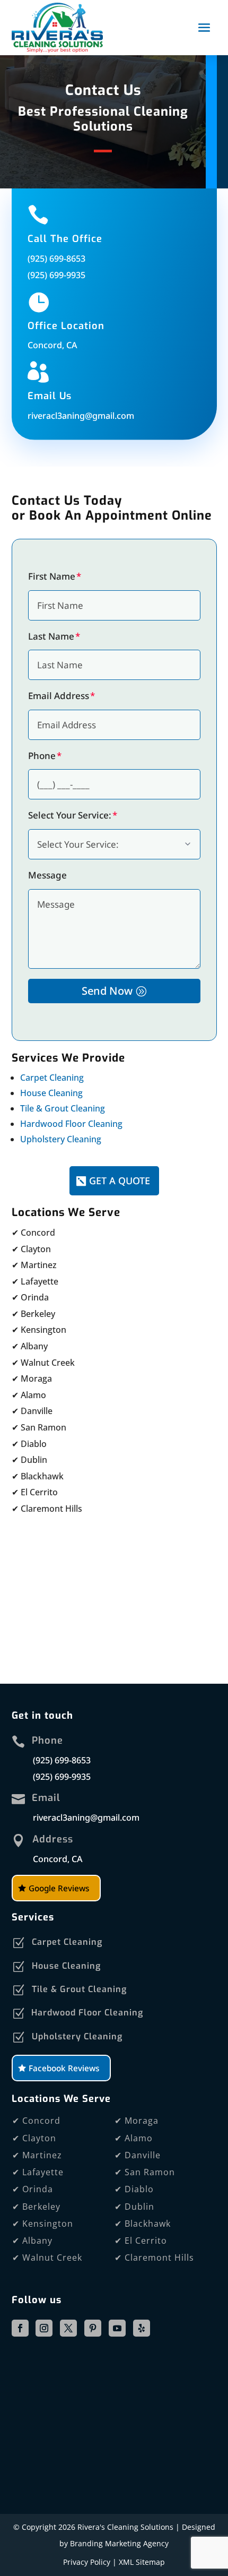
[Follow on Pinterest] (93, 2328)
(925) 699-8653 (56, 259)
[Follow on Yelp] (142, 2328)
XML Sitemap (142, 2562)
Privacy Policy (87, 2562)
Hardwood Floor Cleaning (71, 1124)
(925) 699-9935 (56, 275)
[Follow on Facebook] (20, 2328)
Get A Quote (120, 1181)
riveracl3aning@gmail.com (81, 416)
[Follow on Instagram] (44, 2328)
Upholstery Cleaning (61, 1139)
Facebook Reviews (64, 2068)
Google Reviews (59, 1888)
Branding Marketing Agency (119, 2543)
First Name (52, 576)
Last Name (51, 636)
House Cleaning (51, 1093)
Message (47, 875)
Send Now (107, 991)
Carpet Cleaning (52, 1078)
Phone (42, 756)
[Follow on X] (68, 2328)
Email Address (59, 696)
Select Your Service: (70, 815)
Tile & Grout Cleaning (63, 1108)
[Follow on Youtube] (117, 2328)
